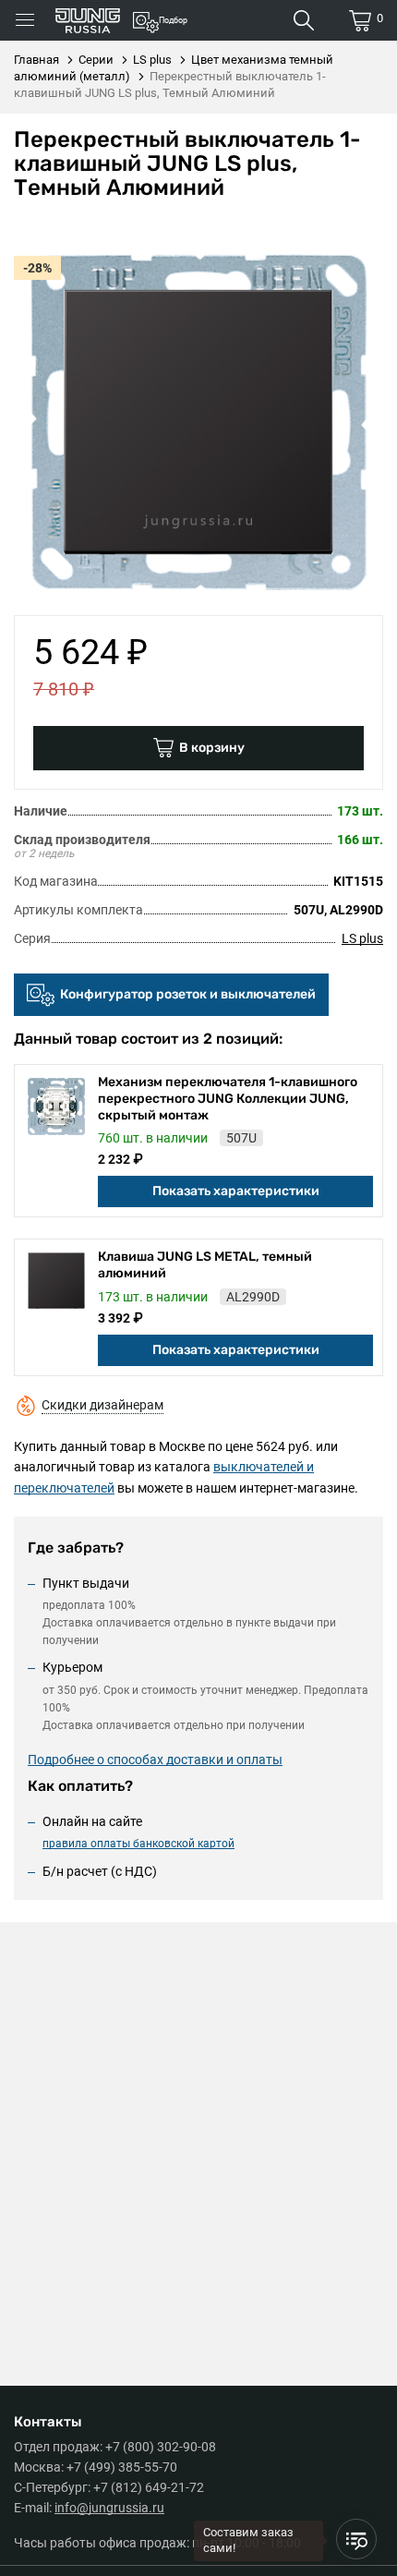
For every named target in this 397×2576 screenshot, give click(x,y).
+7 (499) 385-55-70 (122, 2467)
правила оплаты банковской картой (138, 1844)
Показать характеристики (236, 1191)
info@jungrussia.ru (109, 2508)
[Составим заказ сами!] (356, 2539)
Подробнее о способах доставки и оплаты (155, 1760)
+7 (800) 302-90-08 (161, 2447)
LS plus (362, 938)
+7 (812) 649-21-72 (149, 2487)
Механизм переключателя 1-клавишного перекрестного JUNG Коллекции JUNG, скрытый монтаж (228, 1099)
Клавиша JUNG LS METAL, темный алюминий (205, 1265)
